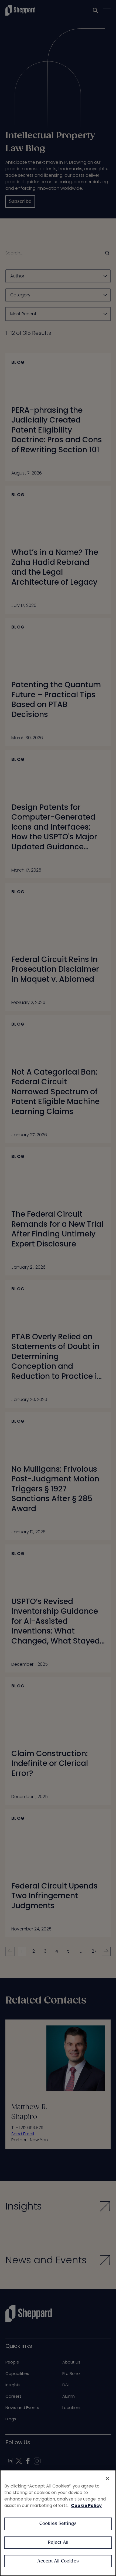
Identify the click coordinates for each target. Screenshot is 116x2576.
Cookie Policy (86, 2505)
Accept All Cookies (58, 2561)
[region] (58, 2523)
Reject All (58, 2543)
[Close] (107, 2479)
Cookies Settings (58, 2524)
